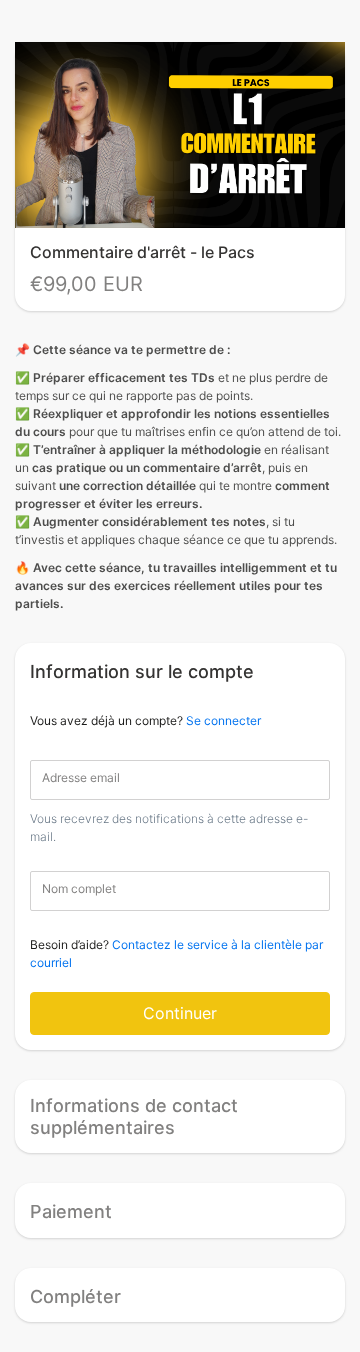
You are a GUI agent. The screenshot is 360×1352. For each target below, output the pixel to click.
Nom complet (79, 888)
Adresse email (81, 777)
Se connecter (223, 720)
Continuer (180, 1013)
